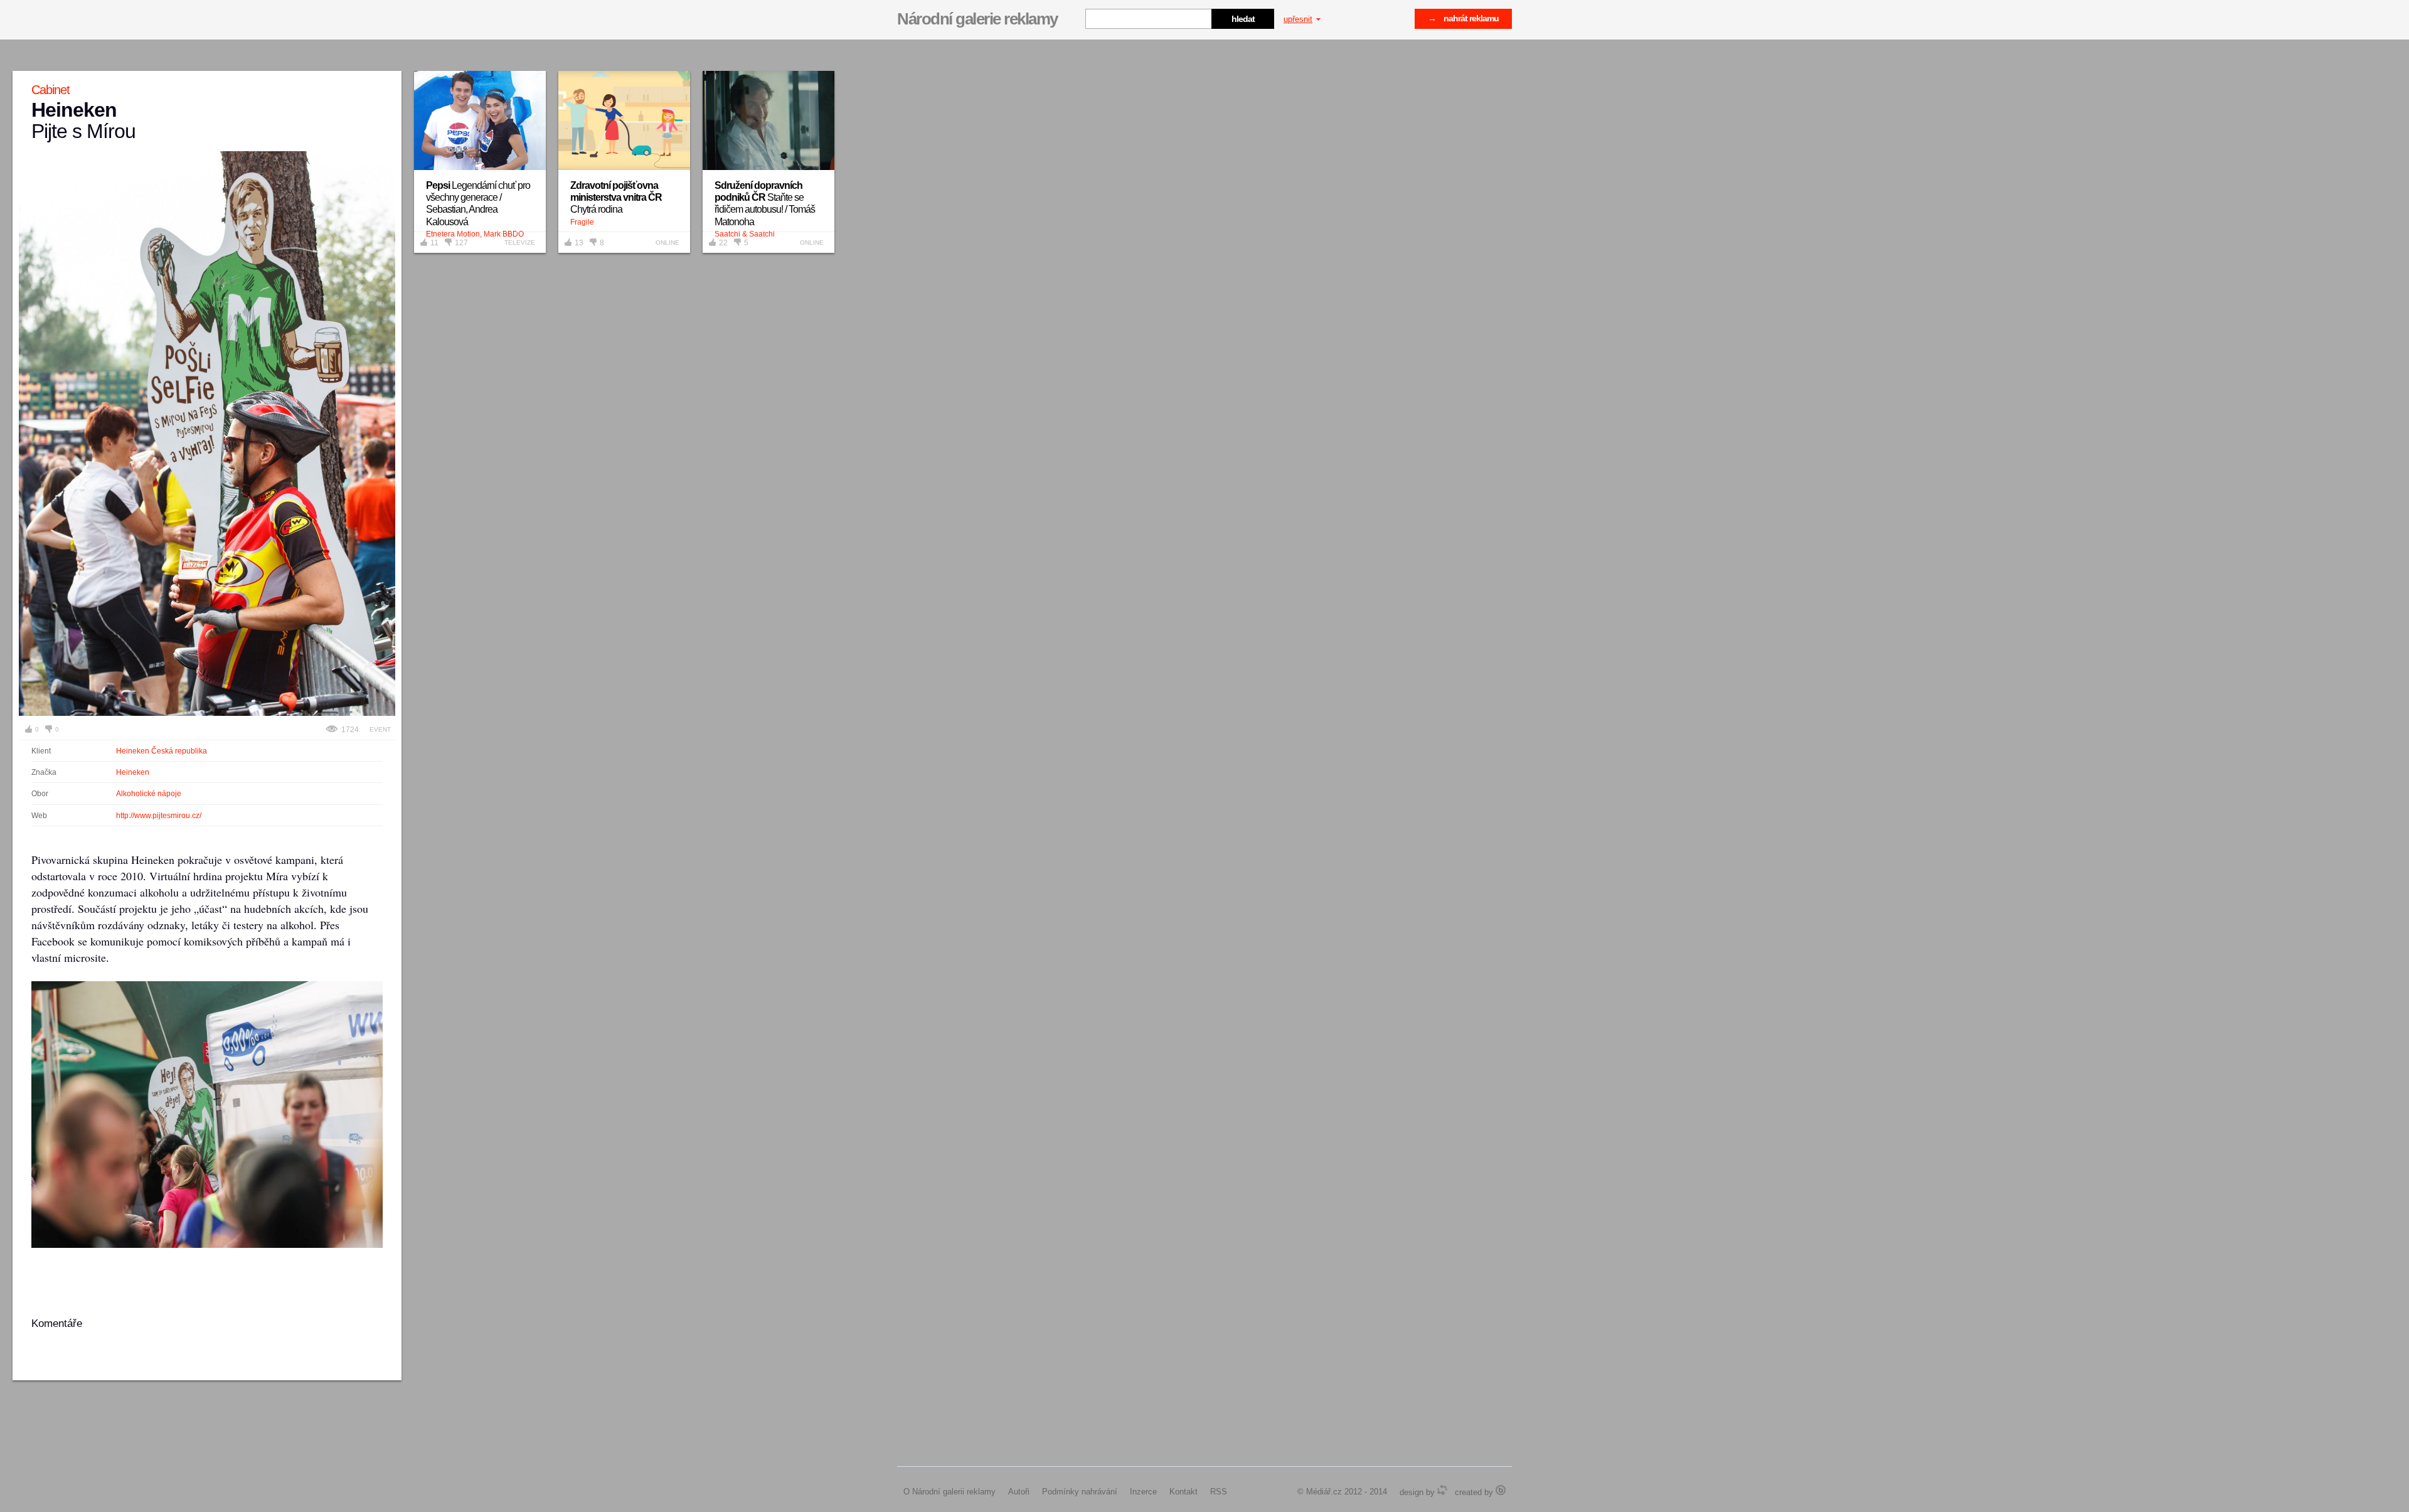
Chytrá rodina (616, 197)
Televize (520, 242)
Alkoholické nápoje (149, 794)
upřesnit (1298, 19)
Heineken (133, 772)
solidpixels (1501, 1490)
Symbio (1442, 1490)
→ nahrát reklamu (1463, 18)
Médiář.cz (1324, 1492)
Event (380, 729)
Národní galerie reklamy (977, 19)
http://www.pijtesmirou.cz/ (159, 816)
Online (667, 242)
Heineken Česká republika (162, 751)
